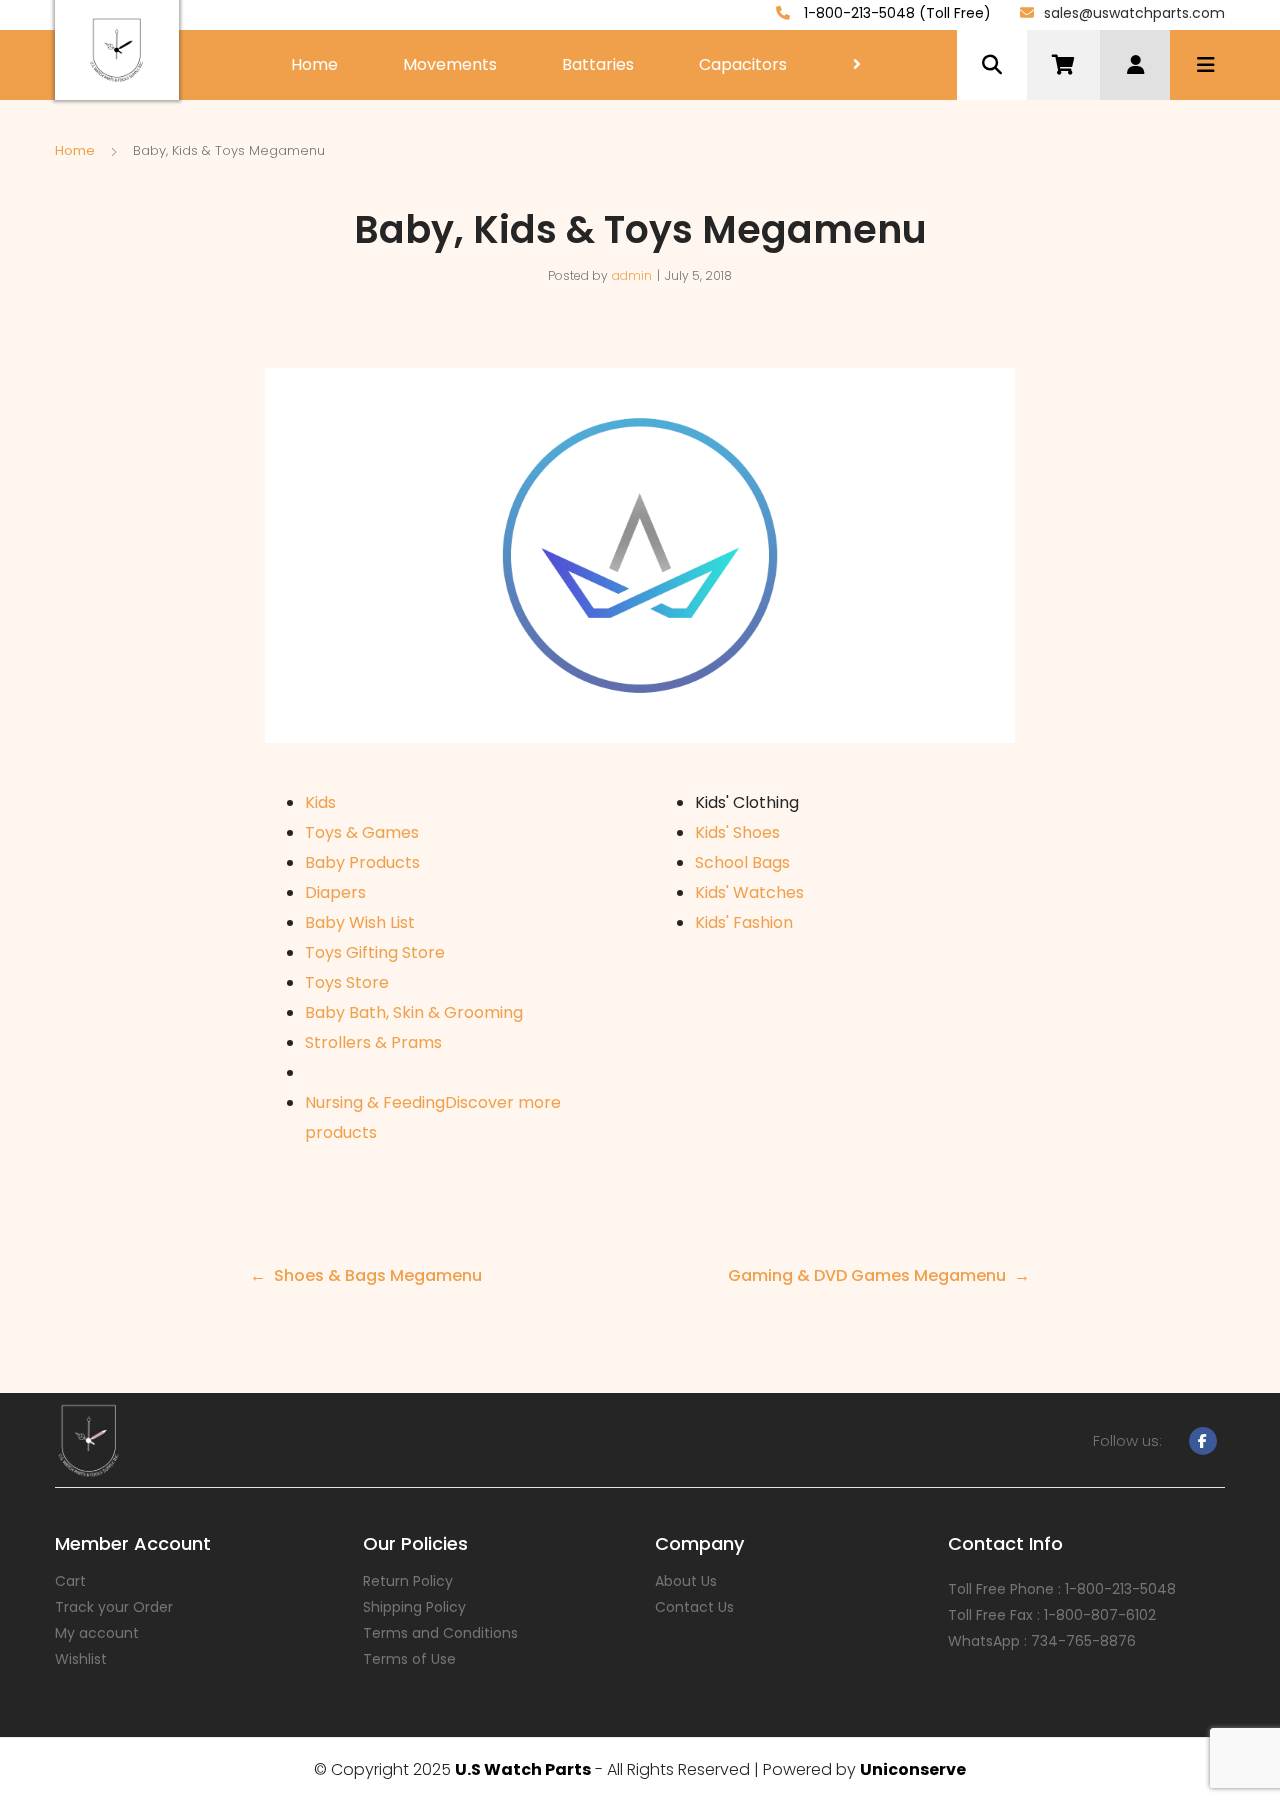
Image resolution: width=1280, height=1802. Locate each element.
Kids (320, 802)
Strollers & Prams (373, 1042)
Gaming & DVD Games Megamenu (867, 1275)
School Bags (742, 862)
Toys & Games (362, 832)
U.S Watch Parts (523, 1769)
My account (97, 1633)
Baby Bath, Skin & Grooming (414, 1012)
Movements (450, 64)
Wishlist (81, 1659)
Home (314, 64)
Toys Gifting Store (375, 952)
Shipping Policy (414, 1607)
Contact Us (694, 1607)
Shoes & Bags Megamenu (378, 1275)
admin (632, 275)
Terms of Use (409, 1659)
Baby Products (362, 862)
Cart (70, 1581)
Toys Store (347, 982)
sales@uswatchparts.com (1134, 13)
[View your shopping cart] (1063, 65)
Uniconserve (913, 1769)
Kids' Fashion (744, 922)
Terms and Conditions (440, 1633)
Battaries (598, 64)
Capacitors (743, 64)
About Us (686, 1581)
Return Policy (408, 1581)
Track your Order (114, 1607)
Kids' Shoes (737, 832)
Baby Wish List (360, 922)
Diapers (335, 892)
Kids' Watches (749, 892)
